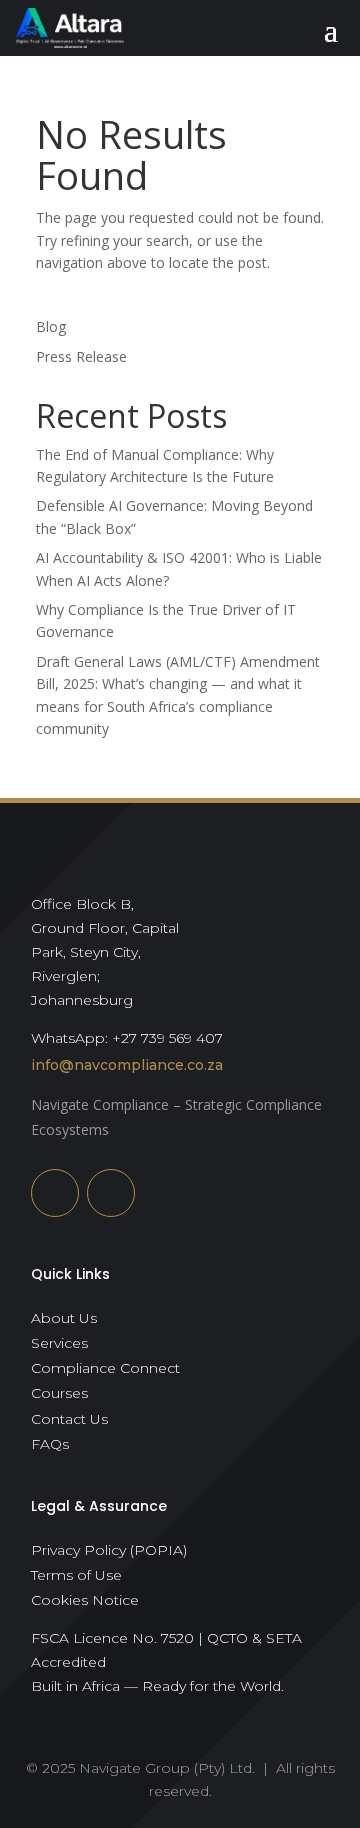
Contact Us (69, 1419)
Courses (59, 1393)
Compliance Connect (105, 1368)
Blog (51, 326)
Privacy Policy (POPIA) (109, 1550)
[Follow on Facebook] (111, 1193)
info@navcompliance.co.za (127, 1065)
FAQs (50, 1444)
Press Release (81, 356)
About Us (64, 1318)
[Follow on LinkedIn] (55, 1193)
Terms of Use (76, 1575)
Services (59, 1343)
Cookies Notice (85, 1600)
